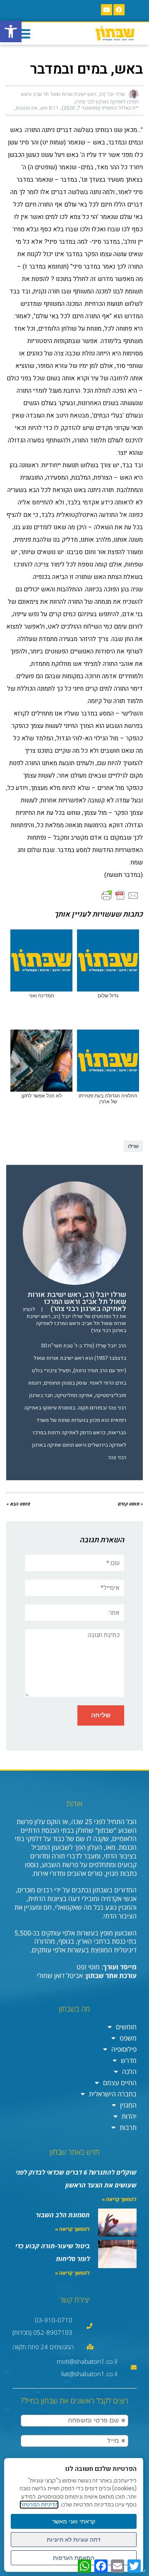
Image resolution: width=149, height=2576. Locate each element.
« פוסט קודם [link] (130, 1504)
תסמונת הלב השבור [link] (63, 2215)
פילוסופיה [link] (124, 2049)
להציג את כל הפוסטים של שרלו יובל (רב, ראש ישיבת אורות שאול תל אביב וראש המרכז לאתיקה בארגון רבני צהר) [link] (74, 1320)
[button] (24, 34)
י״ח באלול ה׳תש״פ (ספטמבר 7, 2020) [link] (100, 108)
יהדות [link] (129, 2116)
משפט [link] (128, 2038)
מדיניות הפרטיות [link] (39, 2505)
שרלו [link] (133, 1146)
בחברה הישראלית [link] (113, 2094)
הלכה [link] (129, 2072)
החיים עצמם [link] (120, 2083)
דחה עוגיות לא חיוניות (74, 2540)
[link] (11, 31)
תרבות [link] (128, 2127)
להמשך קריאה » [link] (119, 2199)
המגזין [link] (128, 2105)
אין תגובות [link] (26, 108)
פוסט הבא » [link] (18, 1504)
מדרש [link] (129, 2060)
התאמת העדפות (74, 2558)
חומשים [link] (126, 2027)
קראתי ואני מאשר (74, 2521)
